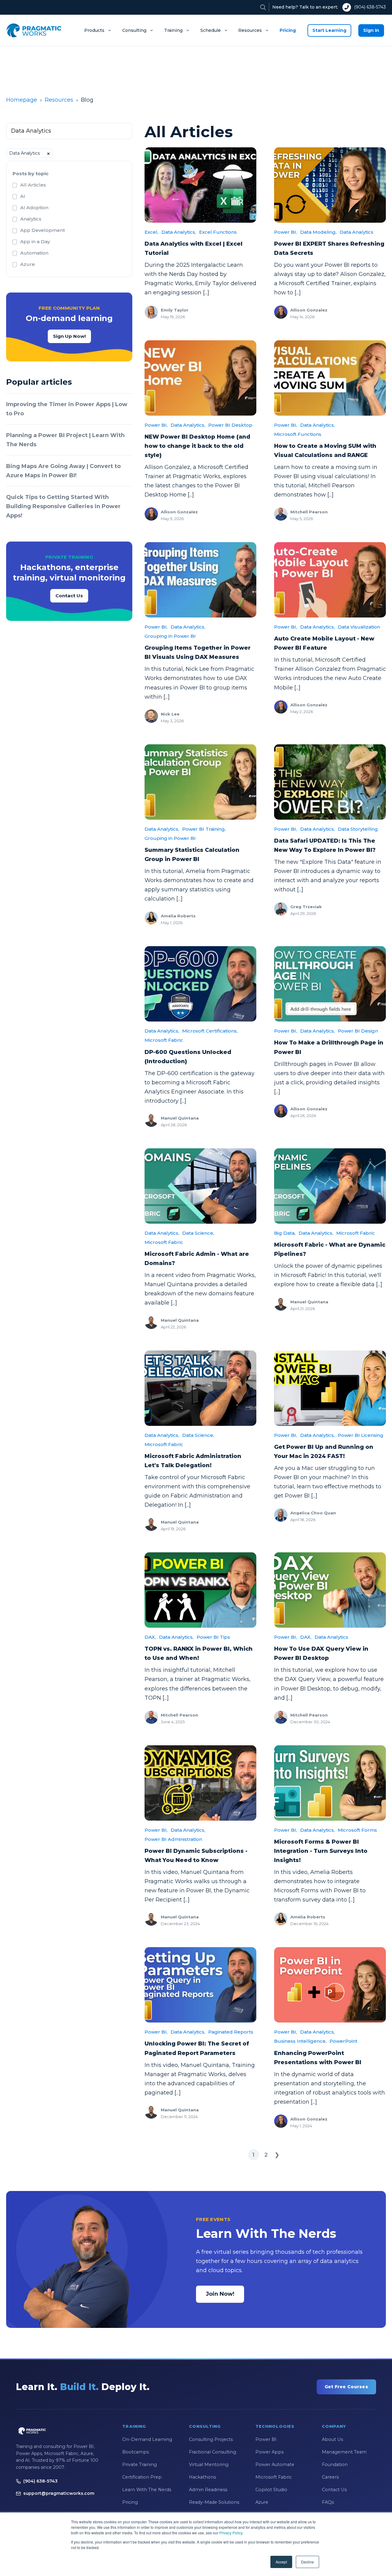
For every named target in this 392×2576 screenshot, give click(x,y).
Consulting (134, 30)
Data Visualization (359, 627)
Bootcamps (136, 2452)
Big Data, (285, 1233)
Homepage (22, 100)
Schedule (211, 30)
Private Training (139, 2465)
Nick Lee (170, 714)
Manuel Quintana (180, 1118)
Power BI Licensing (361, 1435)
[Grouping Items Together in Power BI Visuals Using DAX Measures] (200, 580)
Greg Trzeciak (306, 907)
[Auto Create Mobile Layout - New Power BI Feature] (330, 580)
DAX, (150, 1637)
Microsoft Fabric (164, 1040)
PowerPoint (343, 2041)
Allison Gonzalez (309, 310)
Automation (34, 253)
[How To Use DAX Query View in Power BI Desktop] (330, 1590)
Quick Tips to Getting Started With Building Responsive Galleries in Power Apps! (63, 506)
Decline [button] (307, 2562)
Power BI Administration (173, 1839)
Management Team (344, 2452)
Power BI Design (358, 1031)
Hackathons (202, 2477)
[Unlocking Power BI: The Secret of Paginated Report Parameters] (200, 1985)
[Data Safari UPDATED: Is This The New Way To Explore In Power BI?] (330, 782)
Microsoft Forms (357, 1830)
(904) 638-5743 (370, 7)
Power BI (266, 2439)
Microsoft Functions (298, 434)
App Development (43, 230)
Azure (28, 264)
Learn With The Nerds (147, 2490)
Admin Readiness (208, 2490)
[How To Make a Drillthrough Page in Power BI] (330, 984)
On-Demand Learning (147, 2439)
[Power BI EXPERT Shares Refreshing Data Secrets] (330, 185)
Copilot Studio (271, 2490)
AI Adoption (34, 208)
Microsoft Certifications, (210, 1031)
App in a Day (35, 242)
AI (23, 196)
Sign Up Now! (69, 336)
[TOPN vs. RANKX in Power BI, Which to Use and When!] (200, 1590)
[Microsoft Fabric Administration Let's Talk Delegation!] (200, 1388)
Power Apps (269, 2452)
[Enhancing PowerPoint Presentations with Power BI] (330, 1985)
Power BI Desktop (230, 425)
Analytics (31, 219)
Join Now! (220, 2294)
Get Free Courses (346, 2387)
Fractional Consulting (213, 2452)
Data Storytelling (358, 829)
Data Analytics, (179, 232)
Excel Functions (218, 232)
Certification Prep (142, 2477)
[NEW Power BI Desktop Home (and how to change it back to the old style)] (200, 378)
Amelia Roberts (178, 916)
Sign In (371, 30)
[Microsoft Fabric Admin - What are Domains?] (200, 1186)
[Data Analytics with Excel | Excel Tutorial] (200, 185)
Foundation (335, 2465)
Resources (250, 30)
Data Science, (198, 1233)
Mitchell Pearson (309, 512)
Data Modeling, (318, 232)
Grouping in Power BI (170, 636)
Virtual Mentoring (209, 2465)
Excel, (151, 232)
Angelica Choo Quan (313, 1513)
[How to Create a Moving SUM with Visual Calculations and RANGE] (330, 378)
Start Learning (329, 30)
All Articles (33, 185)
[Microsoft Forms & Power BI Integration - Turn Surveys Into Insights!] (330, 1783)
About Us (332, 2439)
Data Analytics (356, 232)
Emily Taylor (175, 310)
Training (173, 30)
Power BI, (286, 232)
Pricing (288, 30)
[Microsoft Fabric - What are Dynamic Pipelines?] (330, 1186)
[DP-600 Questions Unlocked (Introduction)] (200, 984)
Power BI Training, (204, 829)
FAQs (328, 2502)
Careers (330, 2477)
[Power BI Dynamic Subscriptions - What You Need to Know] (200, 1783)
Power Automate (275, 2465)
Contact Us (69, 596)
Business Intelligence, (300, 2041)
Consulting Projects (211, 2439)
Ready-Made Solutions (214, 2502)
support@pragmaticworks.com (59, 2493)
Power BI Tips (213, 1637)
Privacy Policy (231, 2533)
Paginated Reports (231, 2032)
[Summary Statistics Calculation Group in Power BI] (200, 782)
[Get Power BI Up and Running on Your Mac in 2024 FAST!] (330, 1388)
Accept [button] (281, 2562)
